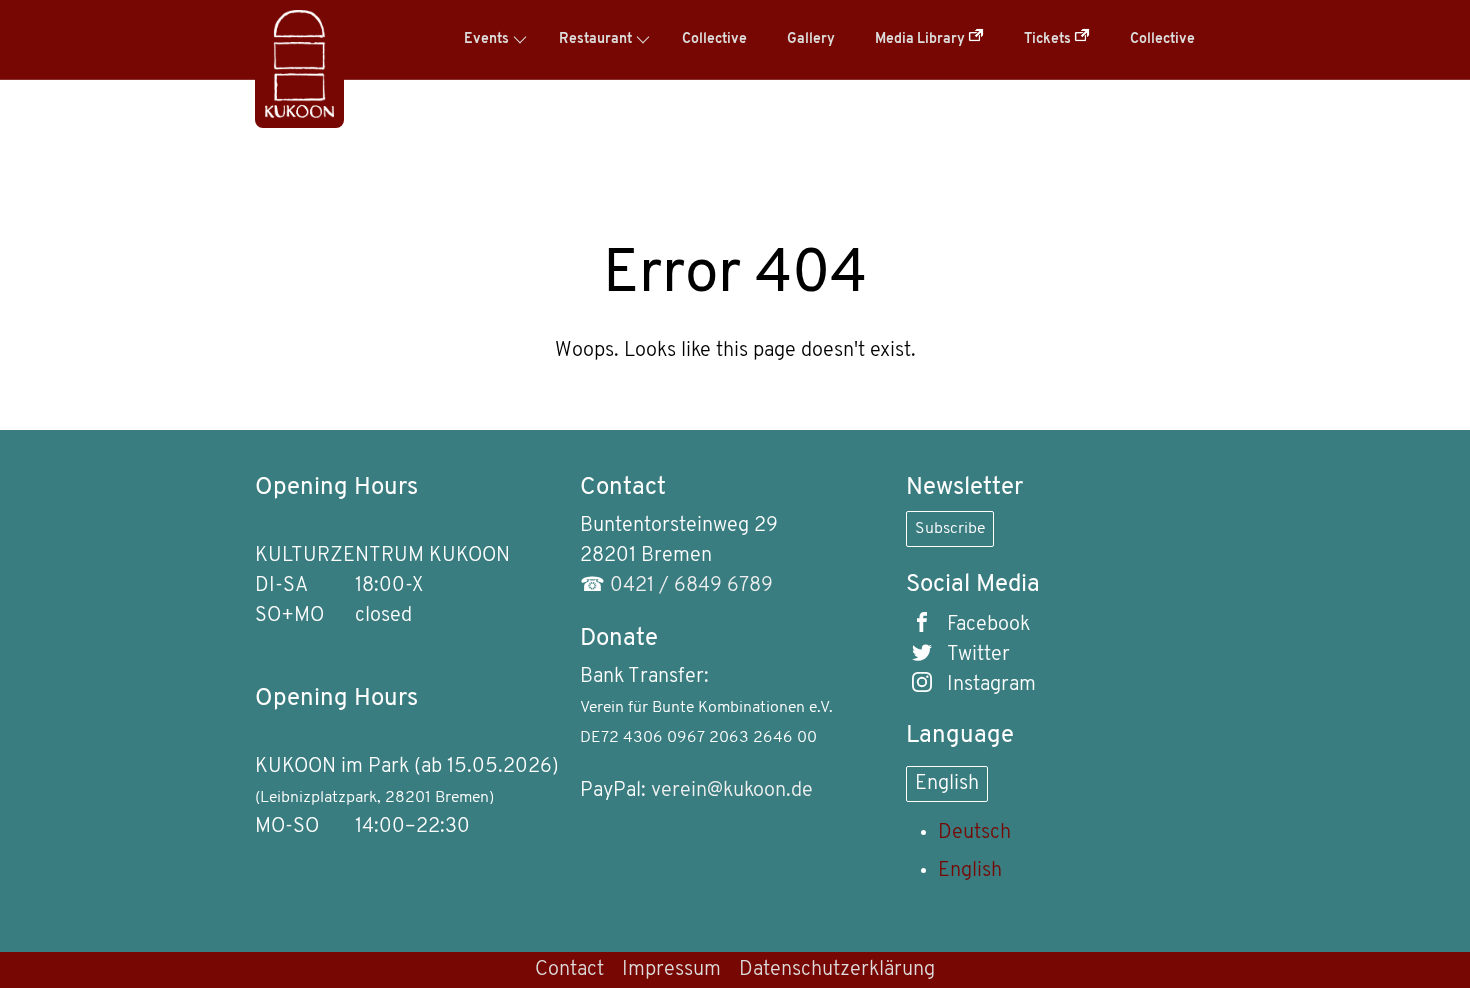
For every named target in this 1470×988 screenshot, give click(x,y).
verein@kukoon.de (732, 791)
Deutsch (974, 833)
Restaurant (595, 39)
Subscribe (950, 529)
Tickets (1049, 39)
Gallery (811, 39)
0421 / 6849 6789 (691, 586)
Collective (714, 39)
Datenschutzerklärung (837, 970)
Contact (569, 970)
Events (486, 39)
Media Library (921, 39)
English (947, 784)
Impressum (671, 970)
